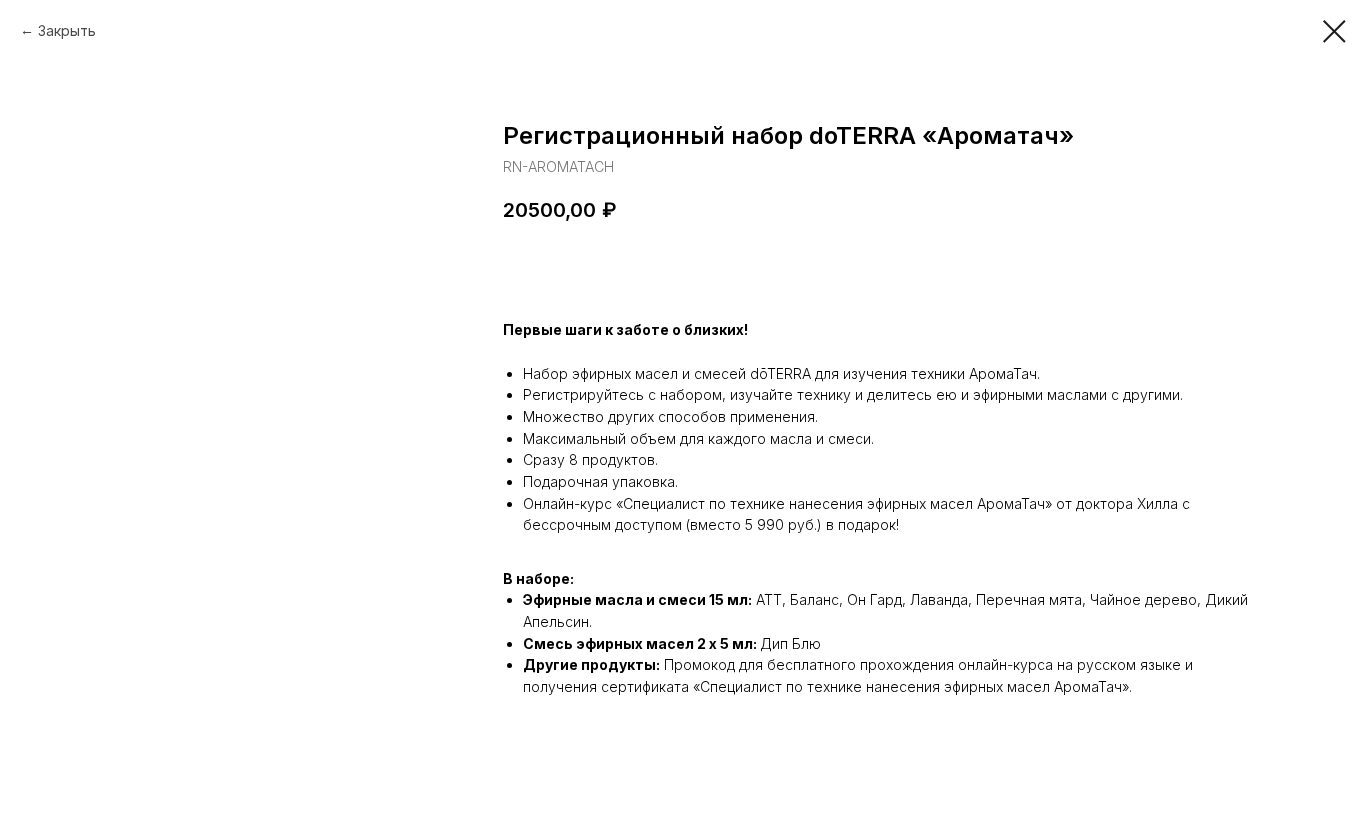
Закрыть (67, 30)
